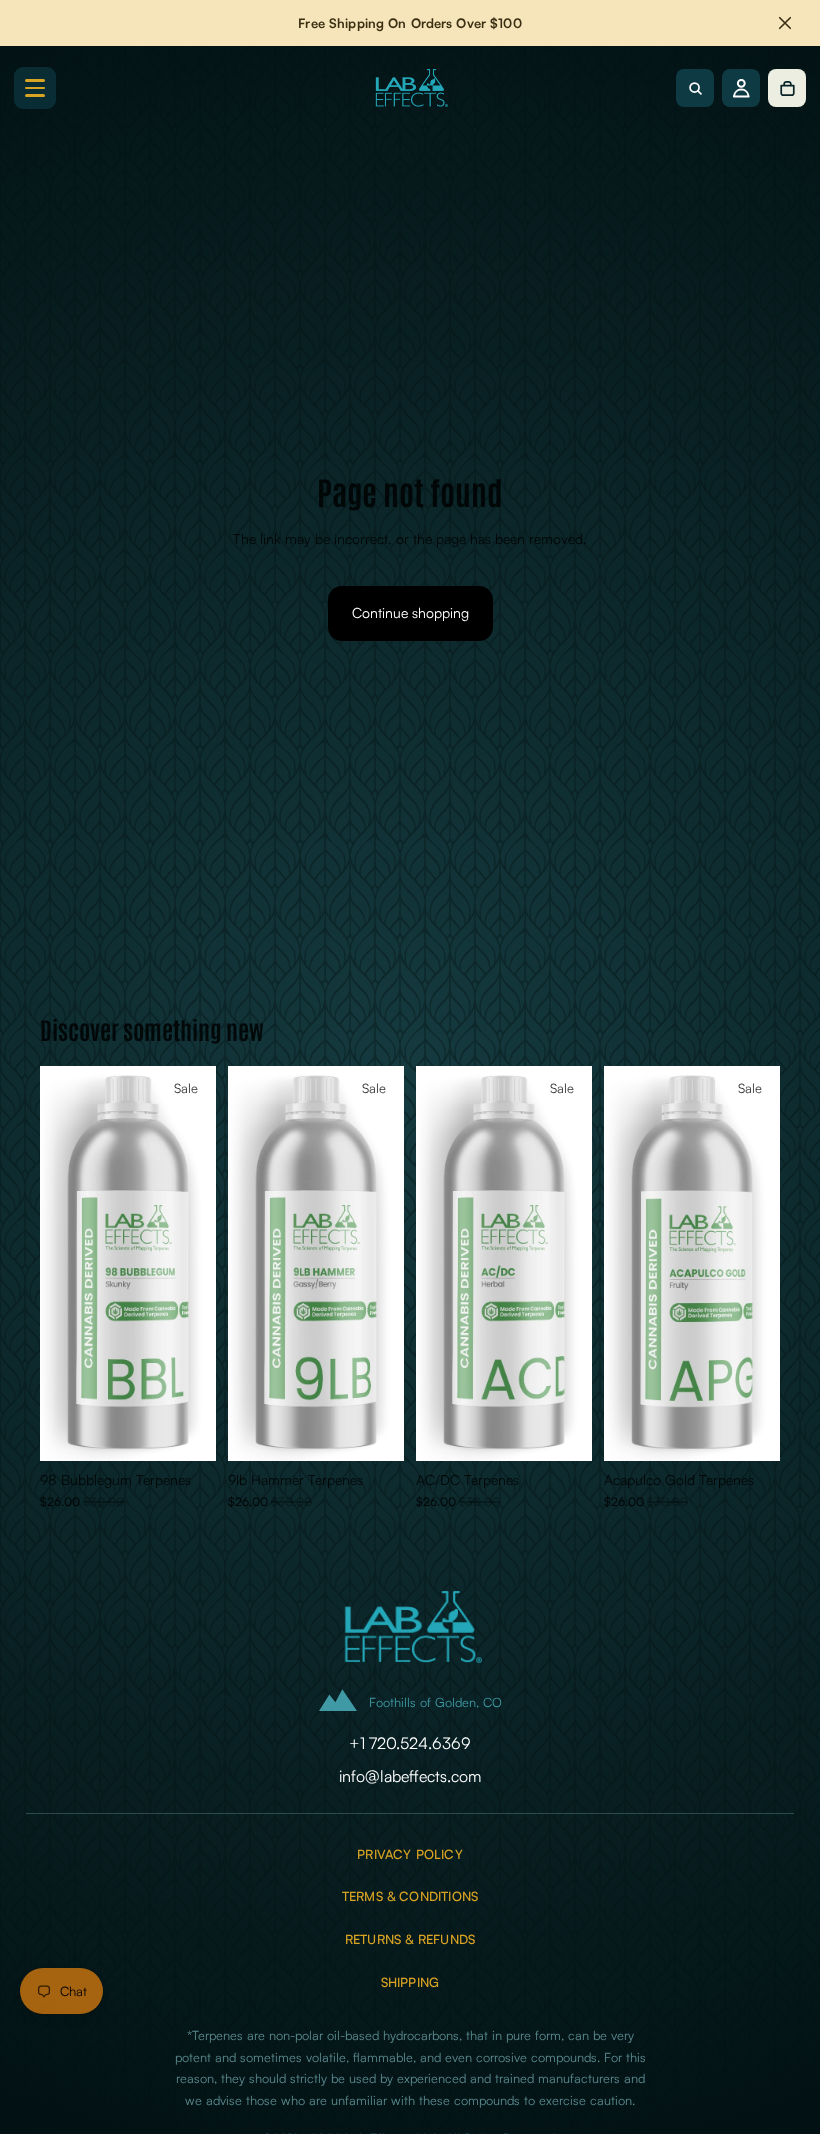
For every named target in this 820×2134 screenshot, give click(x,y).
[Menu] (35, 88)
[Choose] (185, 1430)
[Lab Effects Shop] (410, 88)
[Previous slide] (62, 1264)
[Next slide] (194, 1264)
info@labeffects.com (410, 1776)
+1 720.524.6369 (410, 1743)
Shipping (410, 1982)
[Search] (695, 88)
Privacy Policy (410, 1854)
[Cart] (787, 88)
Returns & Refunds (410, 1939)
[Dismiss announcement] (785, 23)
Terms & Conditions (410, 1896)
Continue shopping (410, 612)
